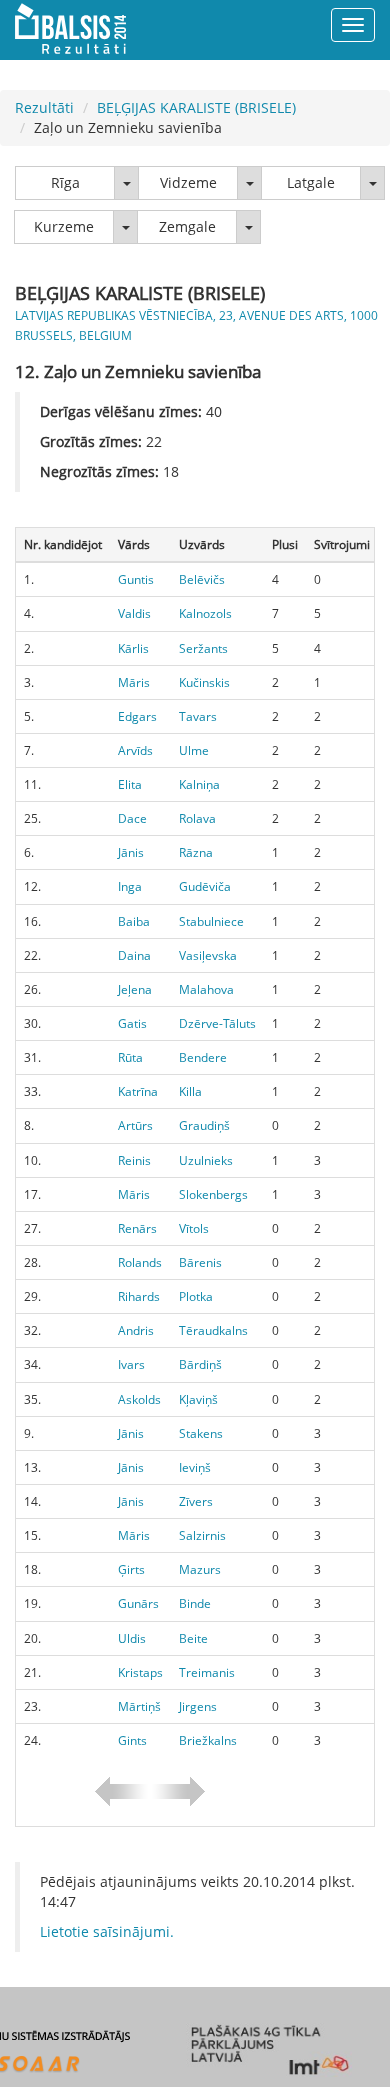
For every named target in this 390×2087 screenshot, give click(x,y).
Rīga (65, 182)
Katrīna (138, 1091)
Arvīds (135, 750)
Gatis (132, 1023)
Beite (193, 1638)
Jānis (131, 852)
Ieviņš (195, 1467)
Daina (134, 955)
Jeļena (135, 989)
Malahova (206, 989)
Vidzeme (188, 182)
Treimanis (207, 1672)
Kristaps (140, 1672)
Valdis (134, 613)
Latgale (311, 182)
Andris (136, 1330)
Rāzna (196, 852)
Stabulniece (211, 921)
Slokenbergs (213, 1194)
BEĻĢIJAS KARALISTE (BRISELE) (196, 107)
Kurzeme (64, 226)
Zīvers (196, 1501)
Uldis (132, 1638)
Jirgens (198, 1706)
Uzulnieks (206, 1160)
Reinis (134, 1160)
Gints (132, 1740)
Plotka (196, 1296)
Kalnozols (205, 613)
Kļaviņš (198, 1399)
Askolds (139, 1399)
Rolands (140, 1262)
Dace (132, 818)
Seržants (203, 648)
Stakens (201, 1433)
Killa (190, 1091)
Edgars (137, 716)
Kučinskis (204, 682)
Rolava (197, 818)
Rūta (130, 1057)
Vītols (194, 1228)
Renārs (137, 1228)
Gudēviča (205, 886)
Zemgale (187, 226)
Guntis (136, 579)
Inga (130, 886)
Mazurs (200, 1569)
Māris (134, 682)
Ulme (194, 750)
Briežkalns (208, 1740)
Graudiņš (204, 1125)
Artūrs (135, 1125)
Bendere (203, 1057)
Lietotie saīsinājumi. (107, 1931)
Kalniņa (199, 784)
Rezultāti (44, 107)
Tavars (198, 716)
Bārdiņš (200, 1364)
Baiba (134, 921)
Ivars (131, 1364)
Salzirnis (202, 1535)
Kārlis (133, 648)
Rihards (139, 1296)
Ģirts (131, 1569)
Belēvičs (202, 579)
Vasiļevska (208, 955)
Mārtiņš (139, 1706)
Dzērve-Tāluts (217, 1023)
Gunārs (138, 1603)
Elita (130, 784)
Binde (195, 1603)
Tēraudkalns (213, 1330)
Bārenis (200, 1262)
